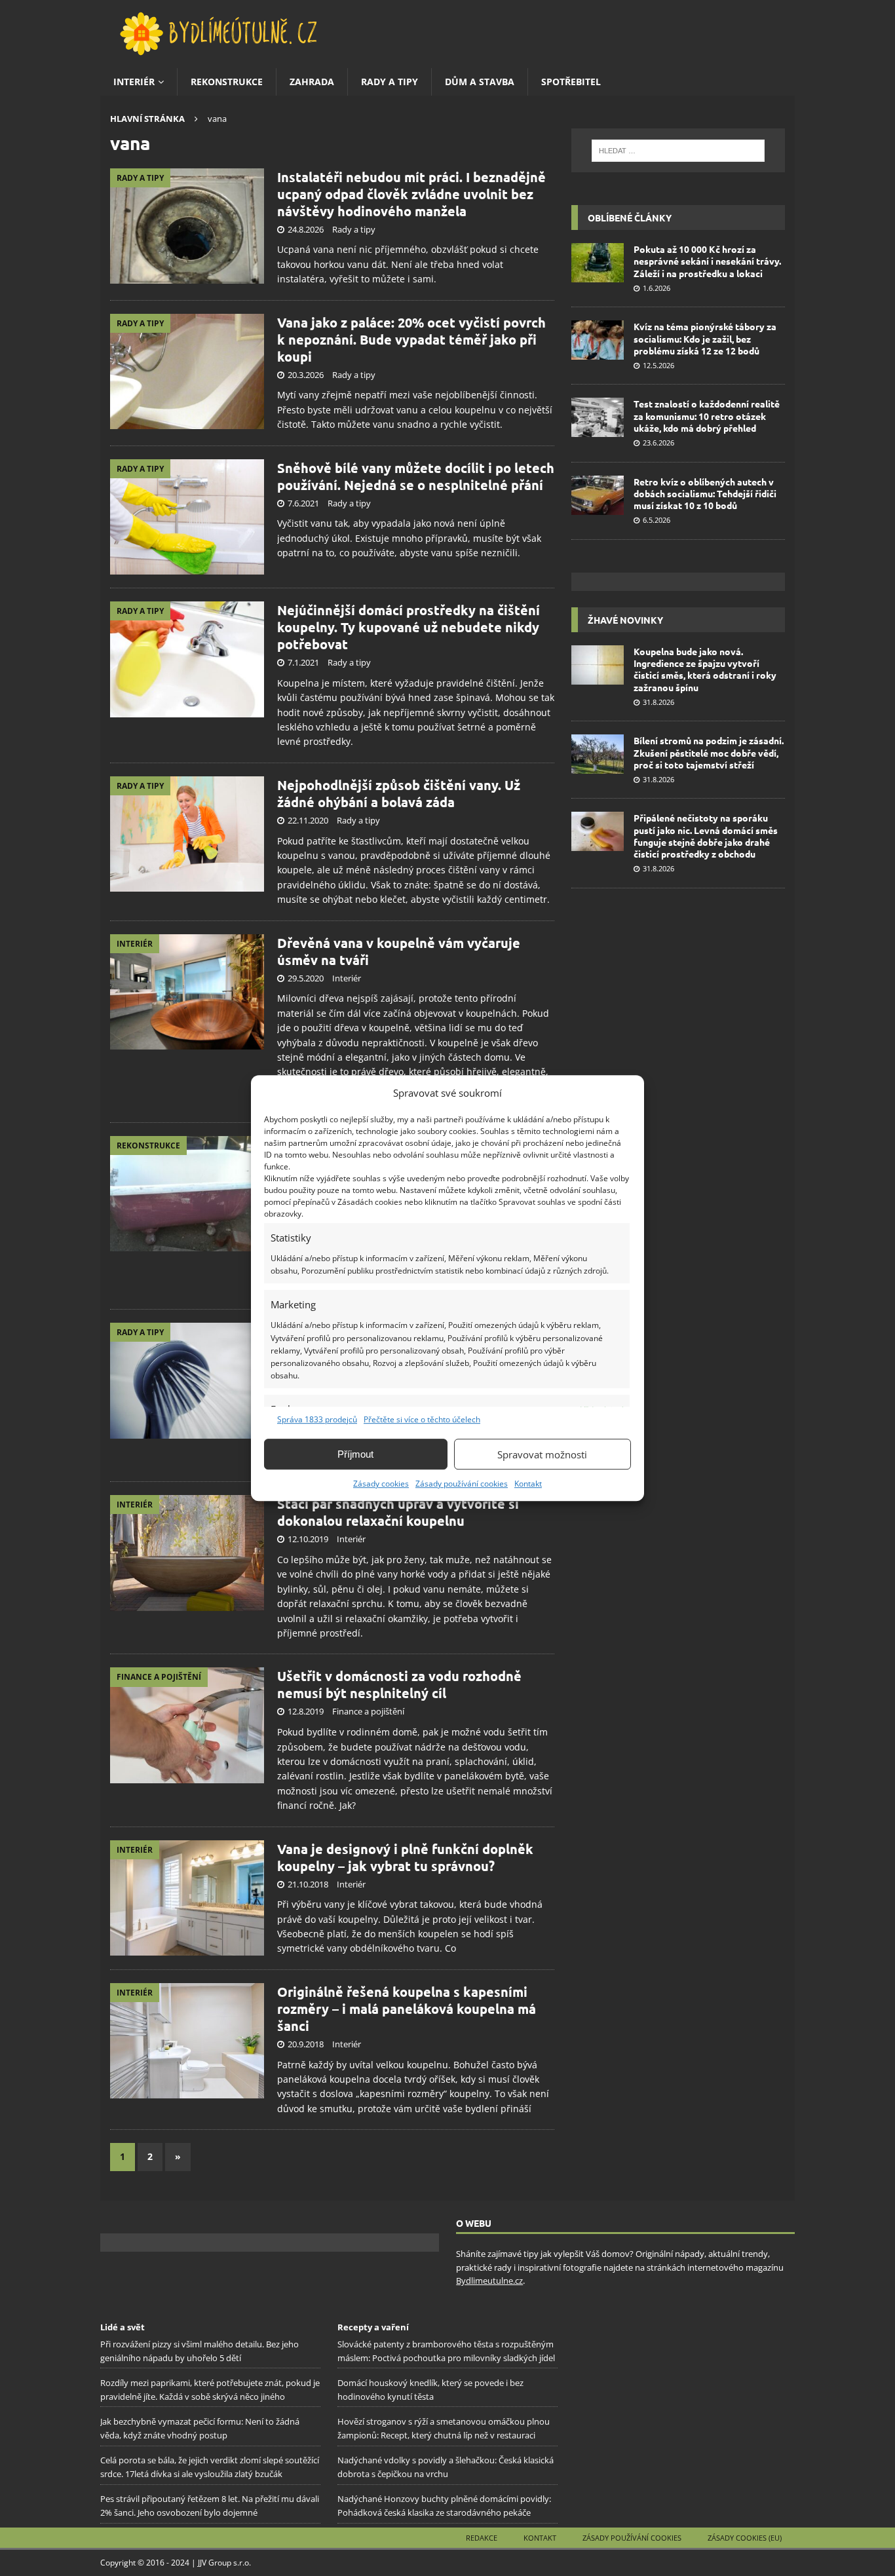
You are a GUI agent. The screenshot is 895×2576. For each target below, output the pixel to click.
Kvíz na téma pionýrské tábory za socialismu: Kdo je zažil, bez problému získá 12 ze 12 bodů (705, 338)
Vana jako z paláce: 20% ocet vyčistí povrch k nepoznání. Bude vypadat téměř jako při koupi (411, 339)
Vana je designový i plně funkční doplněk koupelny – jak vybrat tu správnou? (405, 1857)
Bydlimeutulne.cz (489, 2281)
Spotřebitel (571, 82)
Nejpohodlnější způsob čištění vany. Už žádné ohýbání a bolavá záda (399, 793)
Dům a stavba (480, 82)
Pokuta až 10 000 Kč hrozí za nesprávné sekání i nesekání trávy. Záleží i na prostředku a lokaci (707, 261)
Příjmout (355, 1454)
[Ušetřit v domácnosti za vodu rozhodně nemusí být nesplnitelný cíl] (187, 1725)
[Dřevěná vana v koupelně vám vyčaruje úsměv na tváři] (187, 992)
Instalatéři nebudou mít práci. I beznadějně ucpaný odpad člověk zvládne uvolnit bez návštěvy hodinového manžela (411, 194)
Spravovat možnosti (542, 1454)
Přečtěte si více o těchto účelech (422, 1419)
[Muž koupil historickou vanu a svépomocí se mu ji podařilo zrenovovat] (187, 1194)
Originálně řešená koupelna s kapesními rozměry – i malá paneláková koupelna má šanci (407, 2009)
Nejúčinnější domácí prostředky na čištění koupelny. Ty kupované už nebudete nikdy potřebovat (409, 627)
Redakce (482, 2538)
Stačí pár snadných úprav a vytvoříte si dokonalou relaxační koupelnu (398, 1512)
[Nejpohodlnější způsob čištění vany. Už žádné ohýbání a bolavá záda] (187, 834)
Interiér (134, 82)
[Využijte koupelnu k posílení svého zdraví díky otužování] (187, 1381)
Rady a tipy (390, 82)
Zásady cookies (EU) (745, 2538)
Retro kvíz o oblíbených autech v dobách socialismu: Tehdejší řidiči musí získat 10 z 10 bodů (705, 493)
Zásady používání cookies (462, 1484)
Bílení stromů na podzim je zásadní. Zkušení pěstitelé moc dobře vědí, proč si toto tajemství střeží (709, 752)
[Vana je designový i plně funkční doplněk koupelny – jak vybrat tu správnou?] (187, 1898)
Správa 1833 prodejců (317, 1419)
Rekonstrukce (227, 82)
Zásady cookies (381, 1484)
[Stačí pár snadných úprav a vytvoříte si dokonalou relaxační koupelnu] (187, 1553)
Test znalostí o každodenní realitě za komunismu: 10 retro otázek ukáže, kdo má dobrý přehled (707, 415)
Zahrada (312, 82)
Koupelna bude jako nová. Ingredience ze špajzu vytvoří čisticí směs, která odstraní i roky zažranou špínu (705, 669)
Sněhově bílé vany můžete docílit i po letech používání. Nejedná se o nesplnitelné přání (416, 476)
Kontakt (528, 1484)
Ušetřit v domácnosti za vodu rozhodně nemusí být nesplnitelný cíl (399, 1684)
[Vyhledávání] (678, 151)
